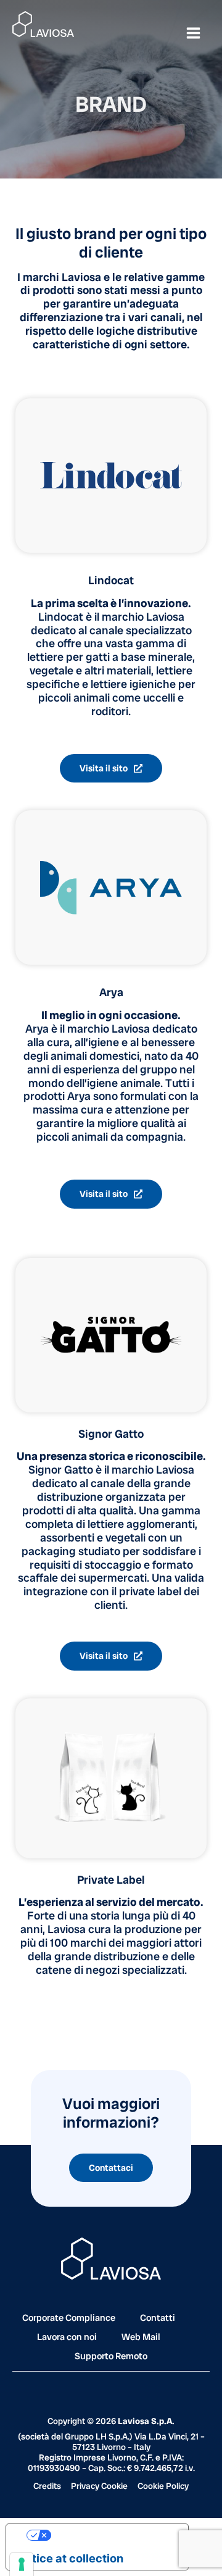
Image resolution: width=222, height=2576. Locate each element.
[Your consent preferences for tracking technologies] (22, 2564)
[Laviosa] (43, 24)
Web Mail (141, 2337)
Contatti (158, 2318)
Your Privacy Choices (109, 2535)
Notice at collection (70, 2558)
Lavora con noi (67, 2337)
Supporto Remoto (111, 2356)
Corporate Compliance (69, 2318)
